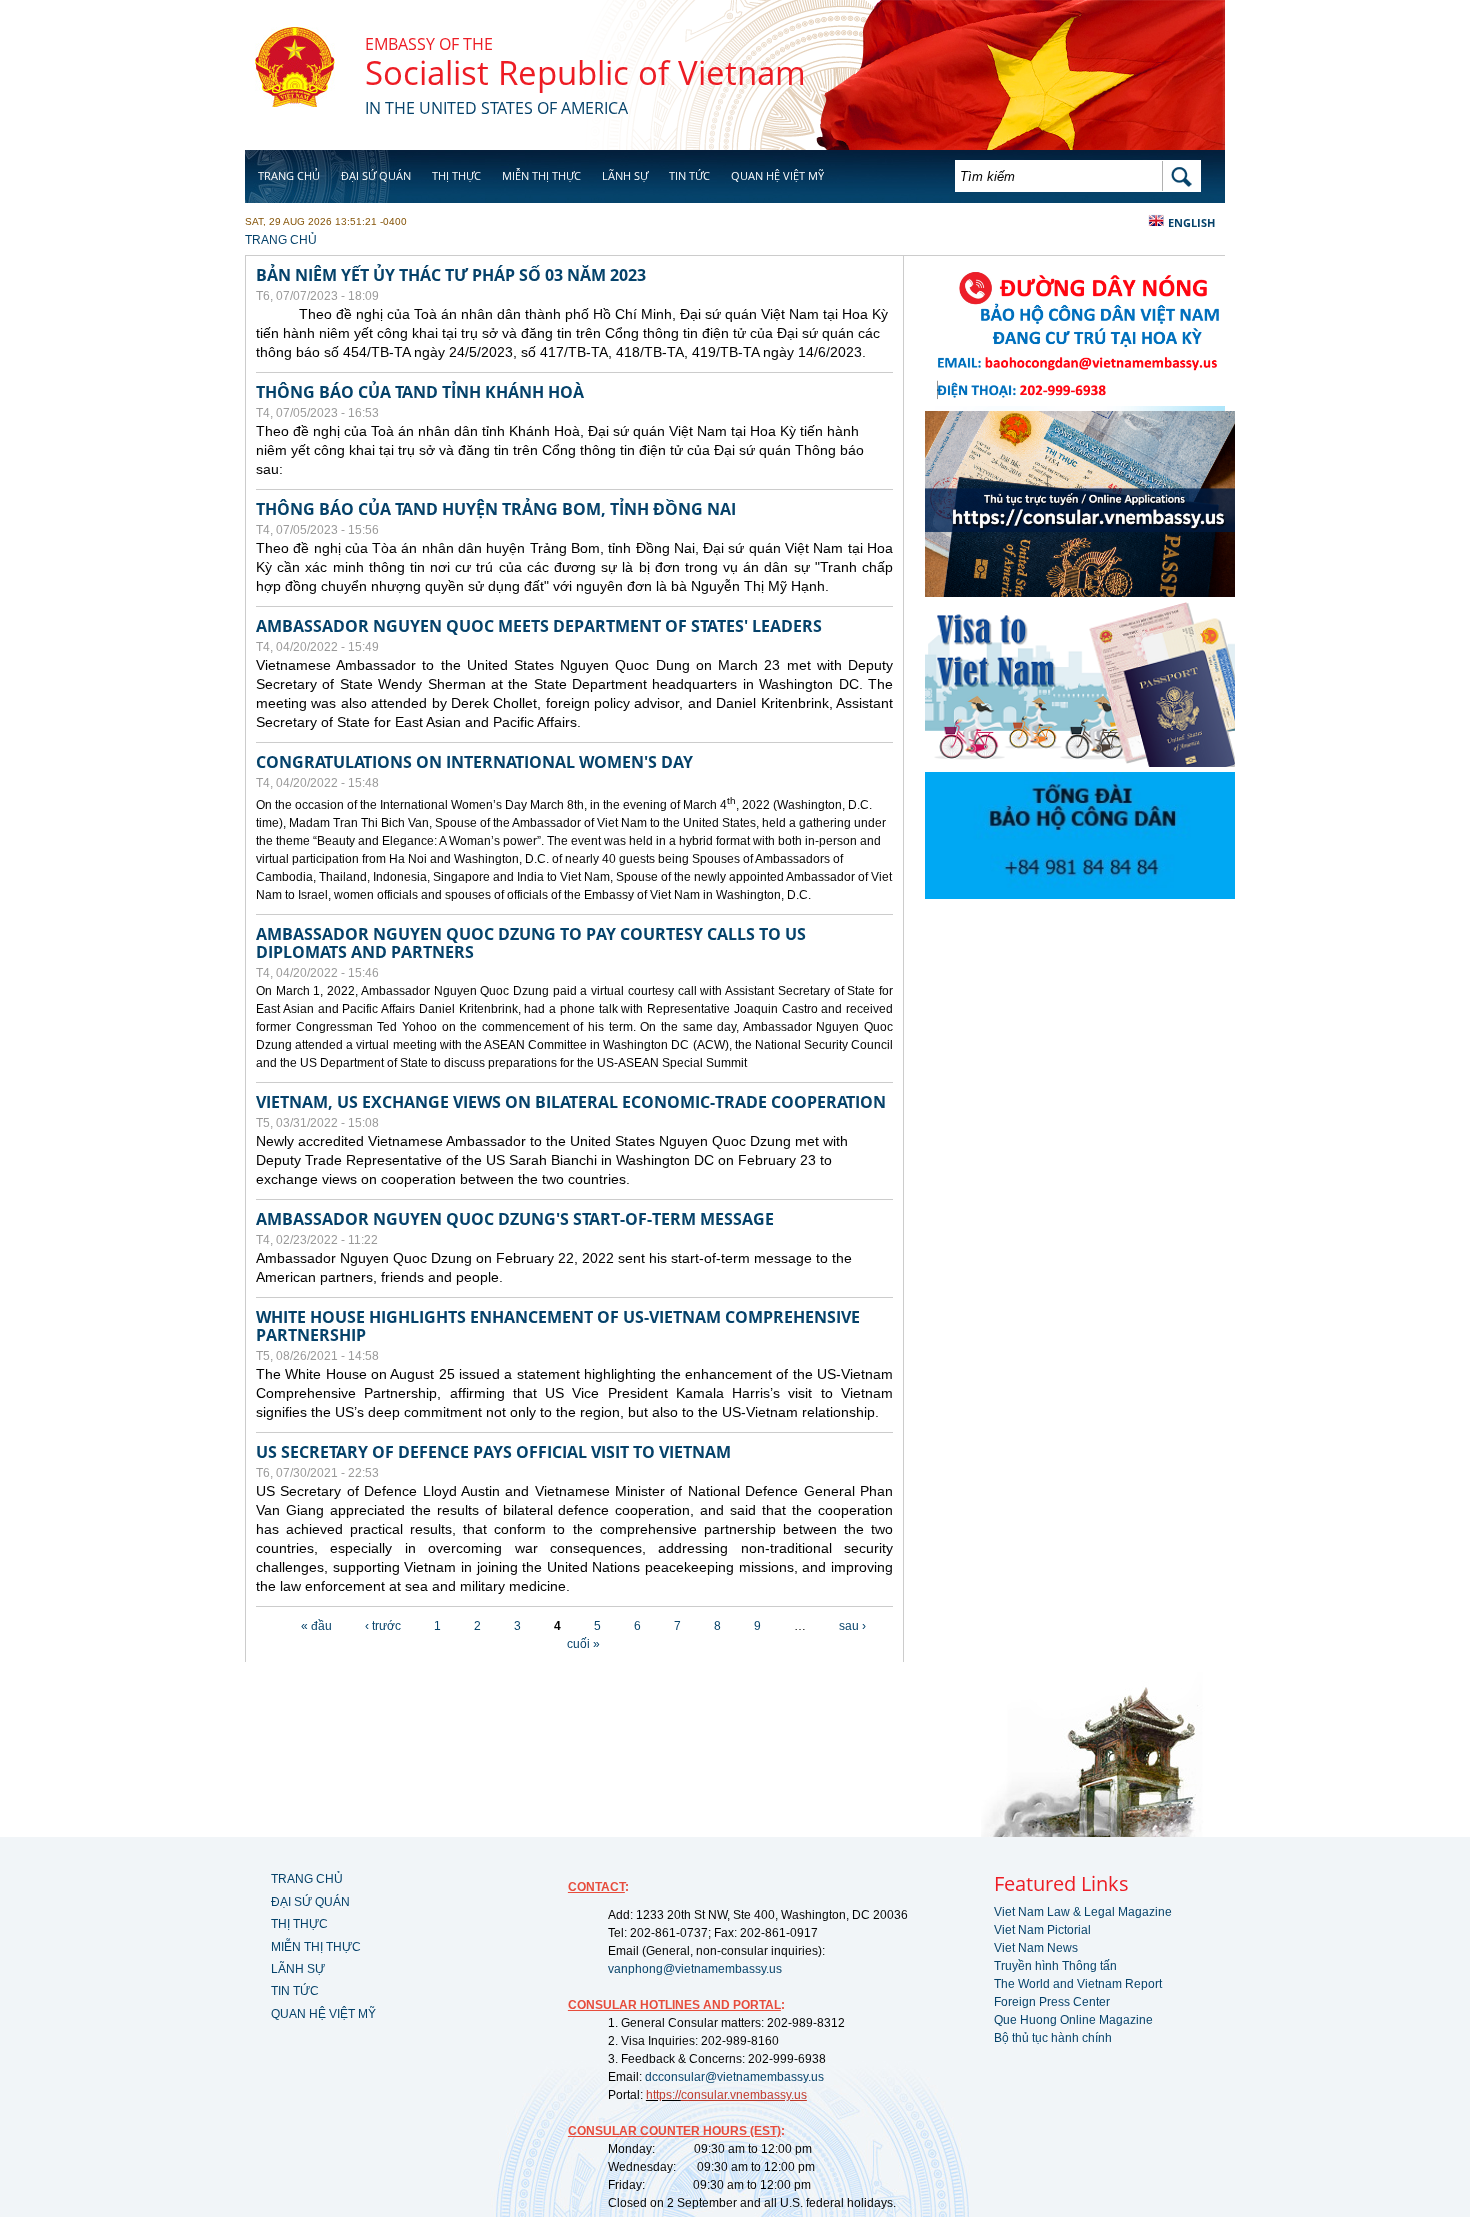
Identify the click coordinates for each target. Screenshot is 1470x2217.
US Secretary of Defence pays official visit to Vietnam (493, 1452)
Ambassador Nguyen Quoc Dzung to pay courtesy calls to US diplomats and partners (531, 943)
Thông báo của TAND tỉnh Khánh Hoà (420, 392)
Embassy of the (429, 44)
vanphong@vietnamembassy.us (695, 1969)
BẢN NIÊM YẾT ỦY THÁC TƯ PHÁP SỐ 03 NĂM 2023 (451, 275)
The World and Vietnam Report (1078, 1984)
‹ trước (383, 1626)
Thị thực (456, 175)
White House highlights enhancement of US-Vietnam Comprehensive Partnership (558, 1326)
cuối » (583, 1644)
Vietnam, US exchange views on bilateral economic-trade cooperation (571, 1102)
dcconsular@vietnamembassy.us (734, 2077)
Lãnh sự (625, 175)
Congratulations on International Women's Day (474, 762)
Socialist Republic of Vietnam (585, 72)
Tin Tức (689, 175)
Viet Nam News (1036, 1948)
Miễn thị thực (541, 175)
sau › (852, 1626)
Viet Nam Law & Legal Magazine (1083, 1912)
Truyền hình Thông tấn (1055, 1966)
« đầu (316, 1626)
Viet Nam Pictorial (1042, 1930)
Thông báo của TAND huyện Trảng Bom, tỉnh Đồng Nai (496, 509)
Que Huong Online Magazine (1073, 2020)
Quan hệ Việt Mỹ (777, 175)
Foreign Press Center (1052, 2002)
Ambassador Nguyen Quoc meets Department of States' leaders (539, 626)
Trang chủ (289, 175)
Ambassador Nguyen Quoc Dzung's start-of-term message (515, 1219)
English (1191, 222)
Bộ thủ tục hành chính (1053, 2038)
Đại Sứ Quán (376, 175)
